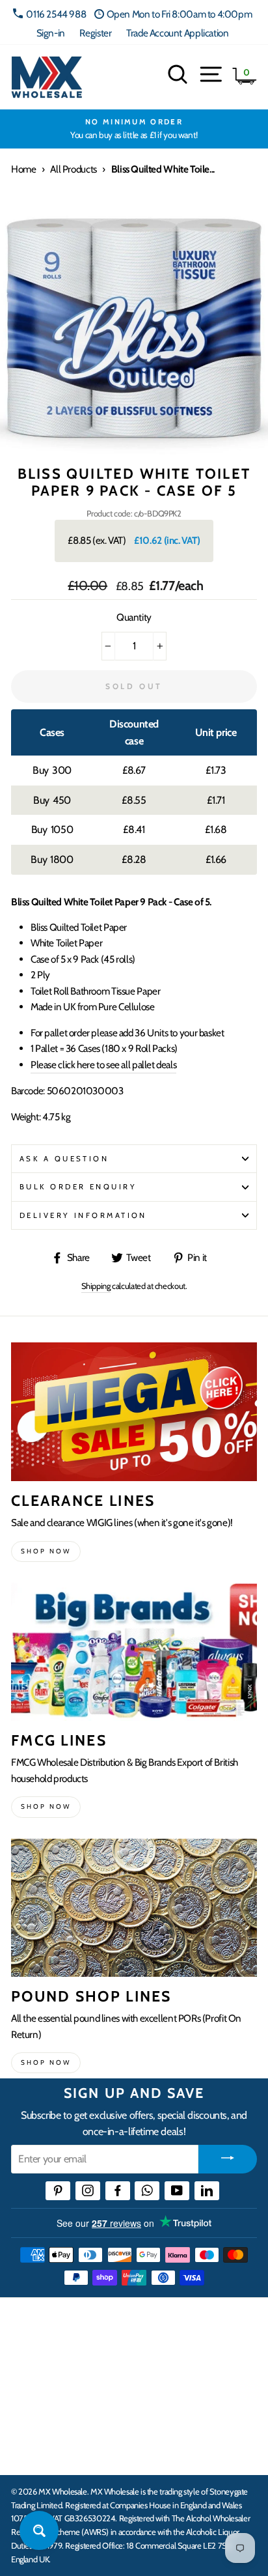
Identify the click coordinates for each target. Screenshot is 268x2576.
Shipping (96, 1286)
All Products (73, 169)
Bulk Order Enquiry (78, 1187)
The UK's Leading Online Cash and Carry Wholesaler (130, 2324)
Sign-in (51, 33)
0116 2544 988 (56, 14)
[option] (134, 129)
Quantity (134, 617)
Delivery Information (83, 1215)
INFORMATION (47, 2370)
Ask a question (64, 1159)
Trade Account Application (177, 33)
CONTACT (35, 2451)
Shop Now (46, 2062)
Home (23, 169)
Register (95, 33)
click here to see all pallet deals (103, 1065)
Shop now (46, 1551)
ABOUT (29, 2411)
